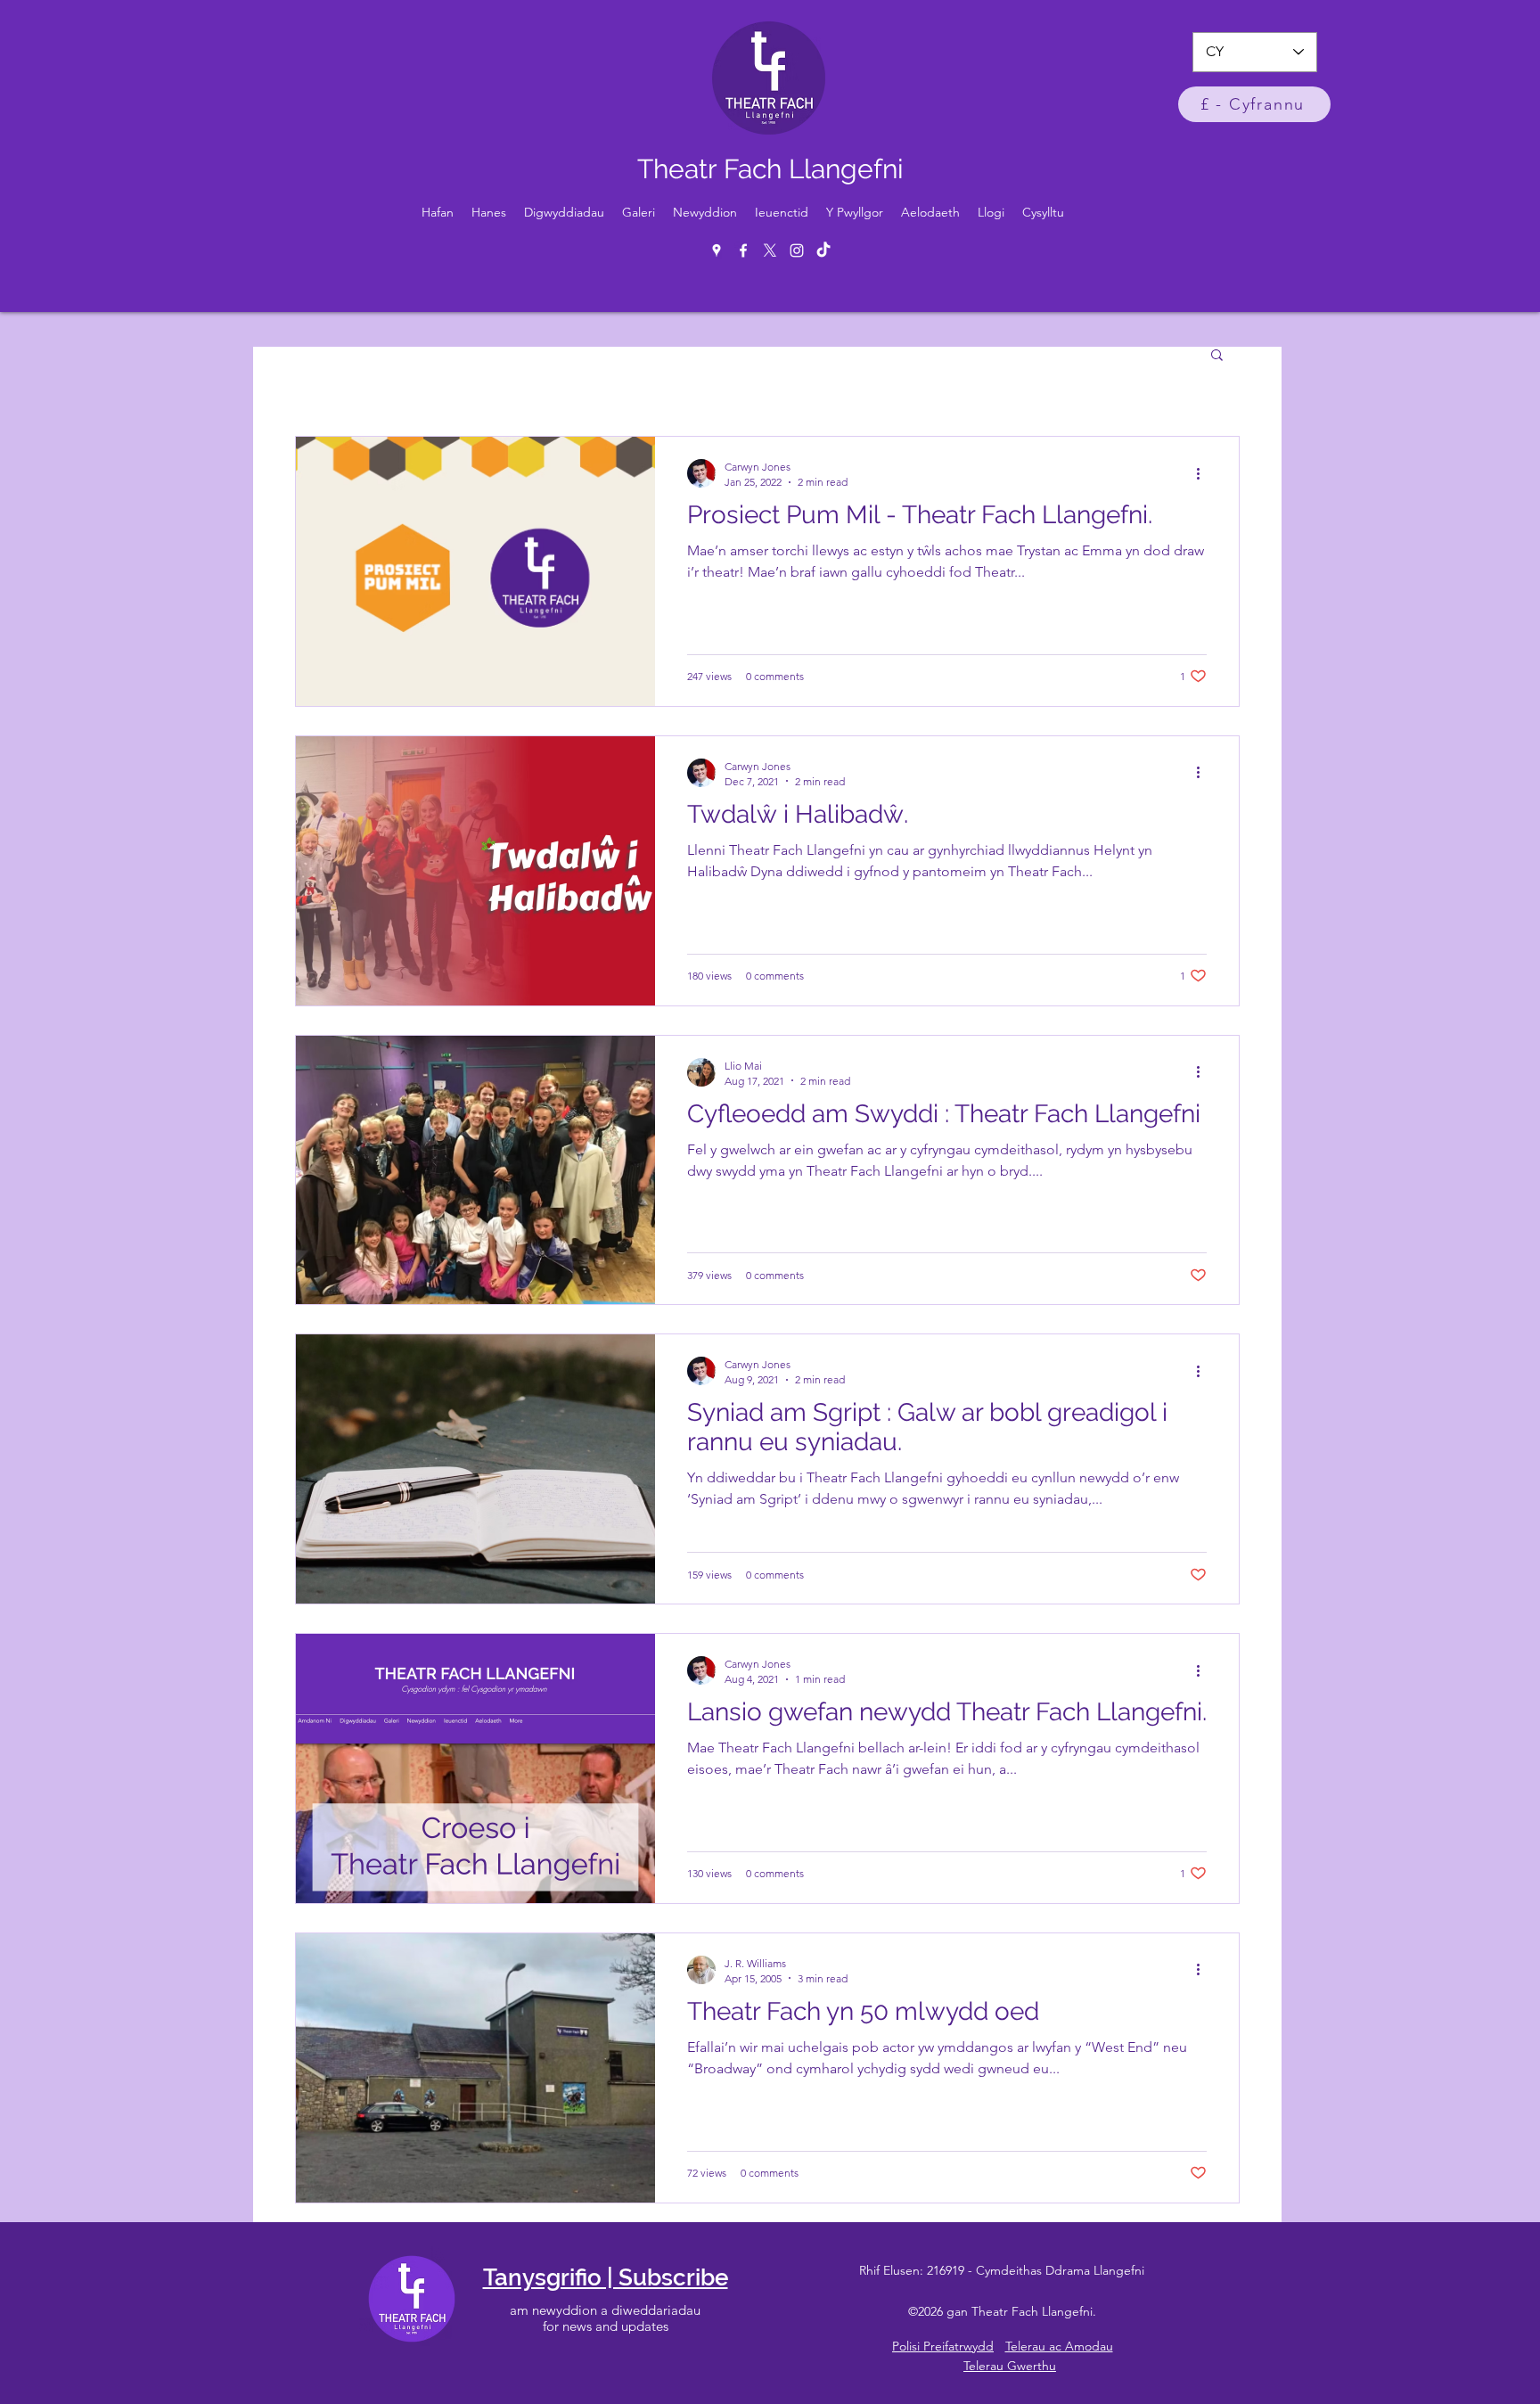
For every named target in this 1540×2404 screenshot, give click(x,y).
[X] (770, 250)
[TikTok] (823, 250)
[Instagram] (797, 250)
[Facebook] (743, 250)
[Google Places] (717, 250)
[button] (1217, 356)
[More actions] (1204, 473)
